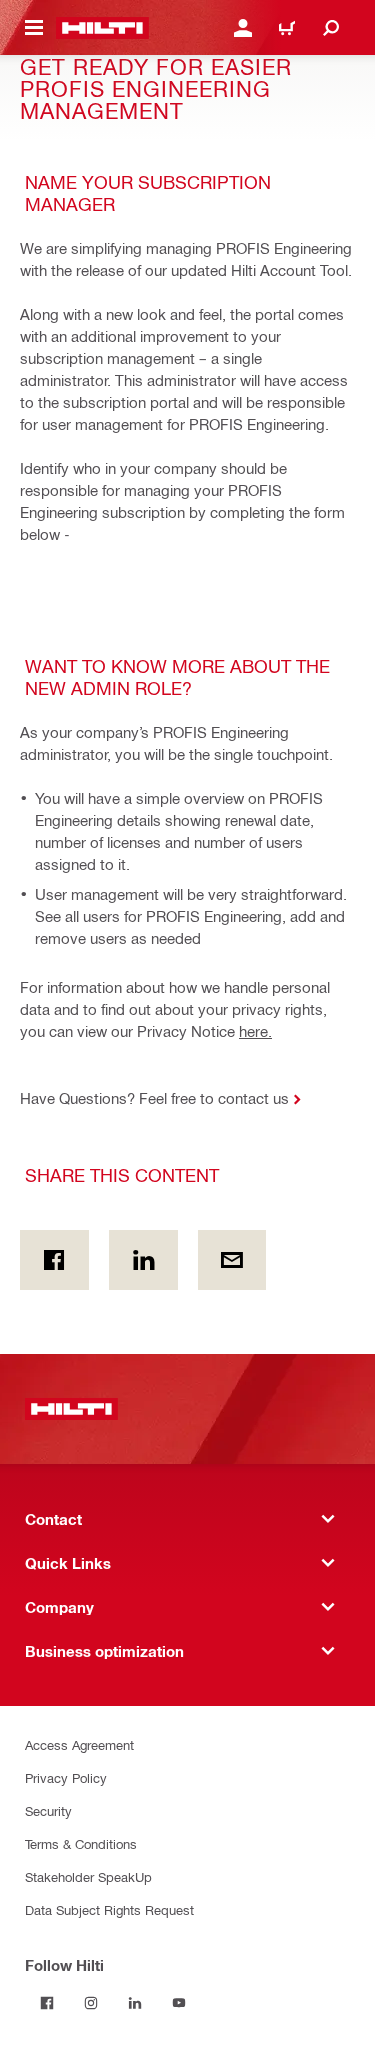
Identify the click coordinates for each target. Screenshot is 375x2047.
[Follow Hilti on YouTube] (179, 2003)
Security (48, 1810)
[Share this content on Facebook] (54, 1260)
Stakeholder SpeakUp (88, 1876)
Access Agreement (79, 1744)
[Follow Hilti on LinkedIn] (135, 2003)
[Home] (102, 28)
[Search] (331, 28)
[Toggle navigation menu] (34, 28)
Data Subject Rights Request (109, 1909)
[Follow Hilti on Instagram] (91, 2003)
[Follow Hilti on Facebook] (47, 2003)
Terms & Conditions (81, 1843)
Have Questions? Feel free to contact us (154, 1098)
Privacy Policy (66, 1777)
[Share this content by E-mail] (232, 1260)
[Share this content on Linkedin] (143, 1260)
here (253, 1031)
